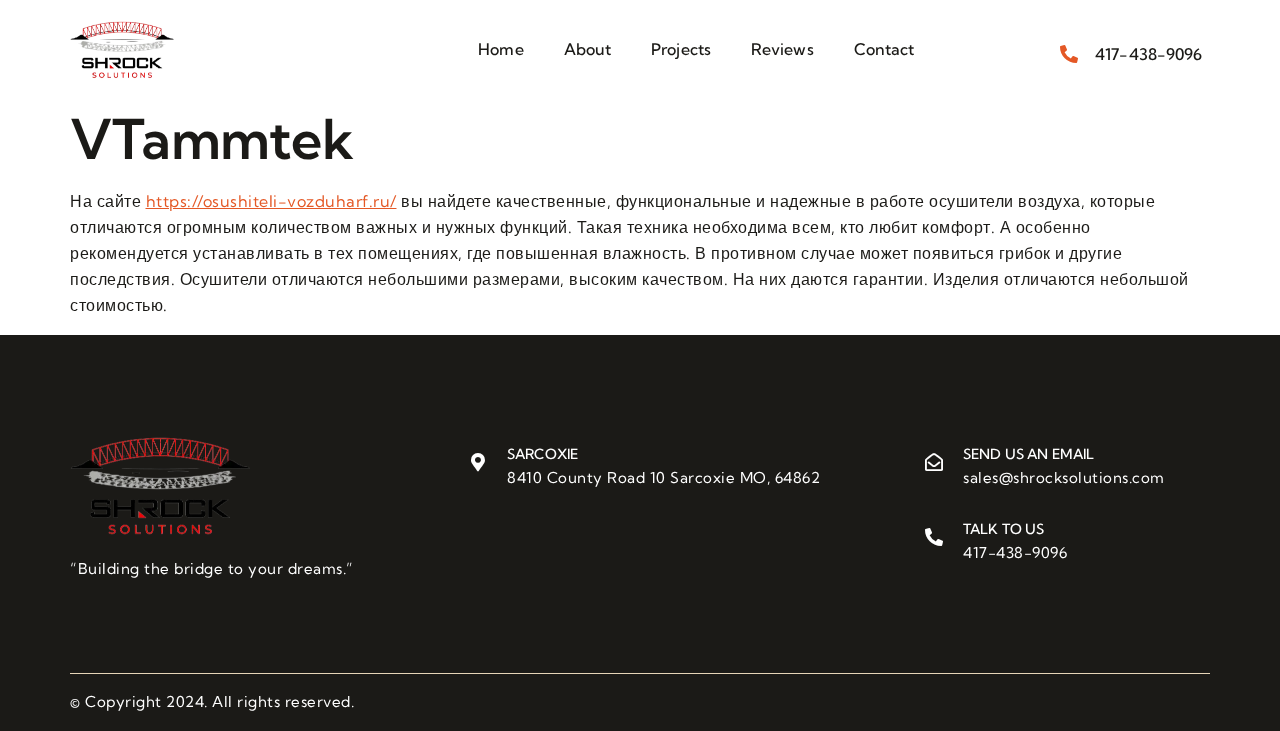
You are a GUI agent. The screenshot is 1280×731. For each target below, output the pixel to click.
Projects (681, 49)
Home (500, 49)
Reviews (782, 49)
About (588, 49)
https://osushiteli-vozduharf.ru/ (271, 201)
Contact (884, 49)
